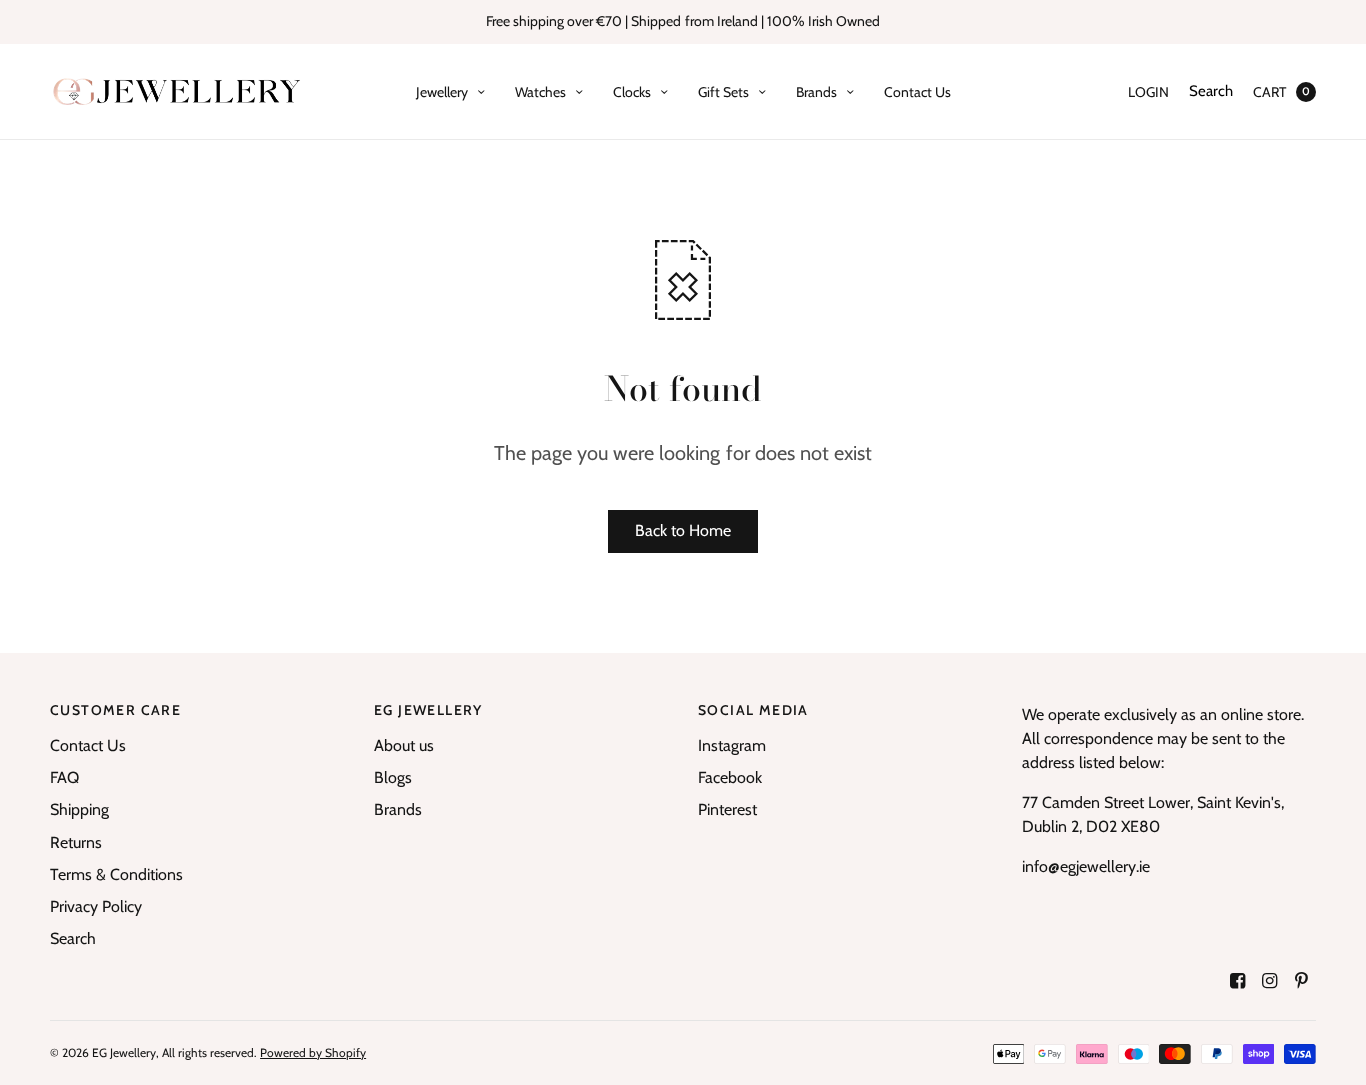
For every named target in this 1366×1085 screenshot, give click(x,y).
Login (1148, 92)
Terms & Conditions (116, 874)
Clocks (632, 92)
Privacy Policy (96, 906)
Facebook (730, 777)
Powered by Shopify (313, 1052)
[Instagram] (1270, 981)
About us (404, 745)
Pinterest (727, 809)
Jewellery (442, 92)
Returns (76, 842)
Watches (540, 92)
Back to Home (683, 530)
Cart (1269, 92)
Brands (816, 92)
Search (1211, 91)
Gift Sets (723, 92)
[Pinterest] (1302, 981)
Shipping (79, 809)
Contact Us (917, 92)
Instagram (732, 745)
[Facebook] (1238, 981)
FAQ (64, 777)
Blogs (393, 777)
